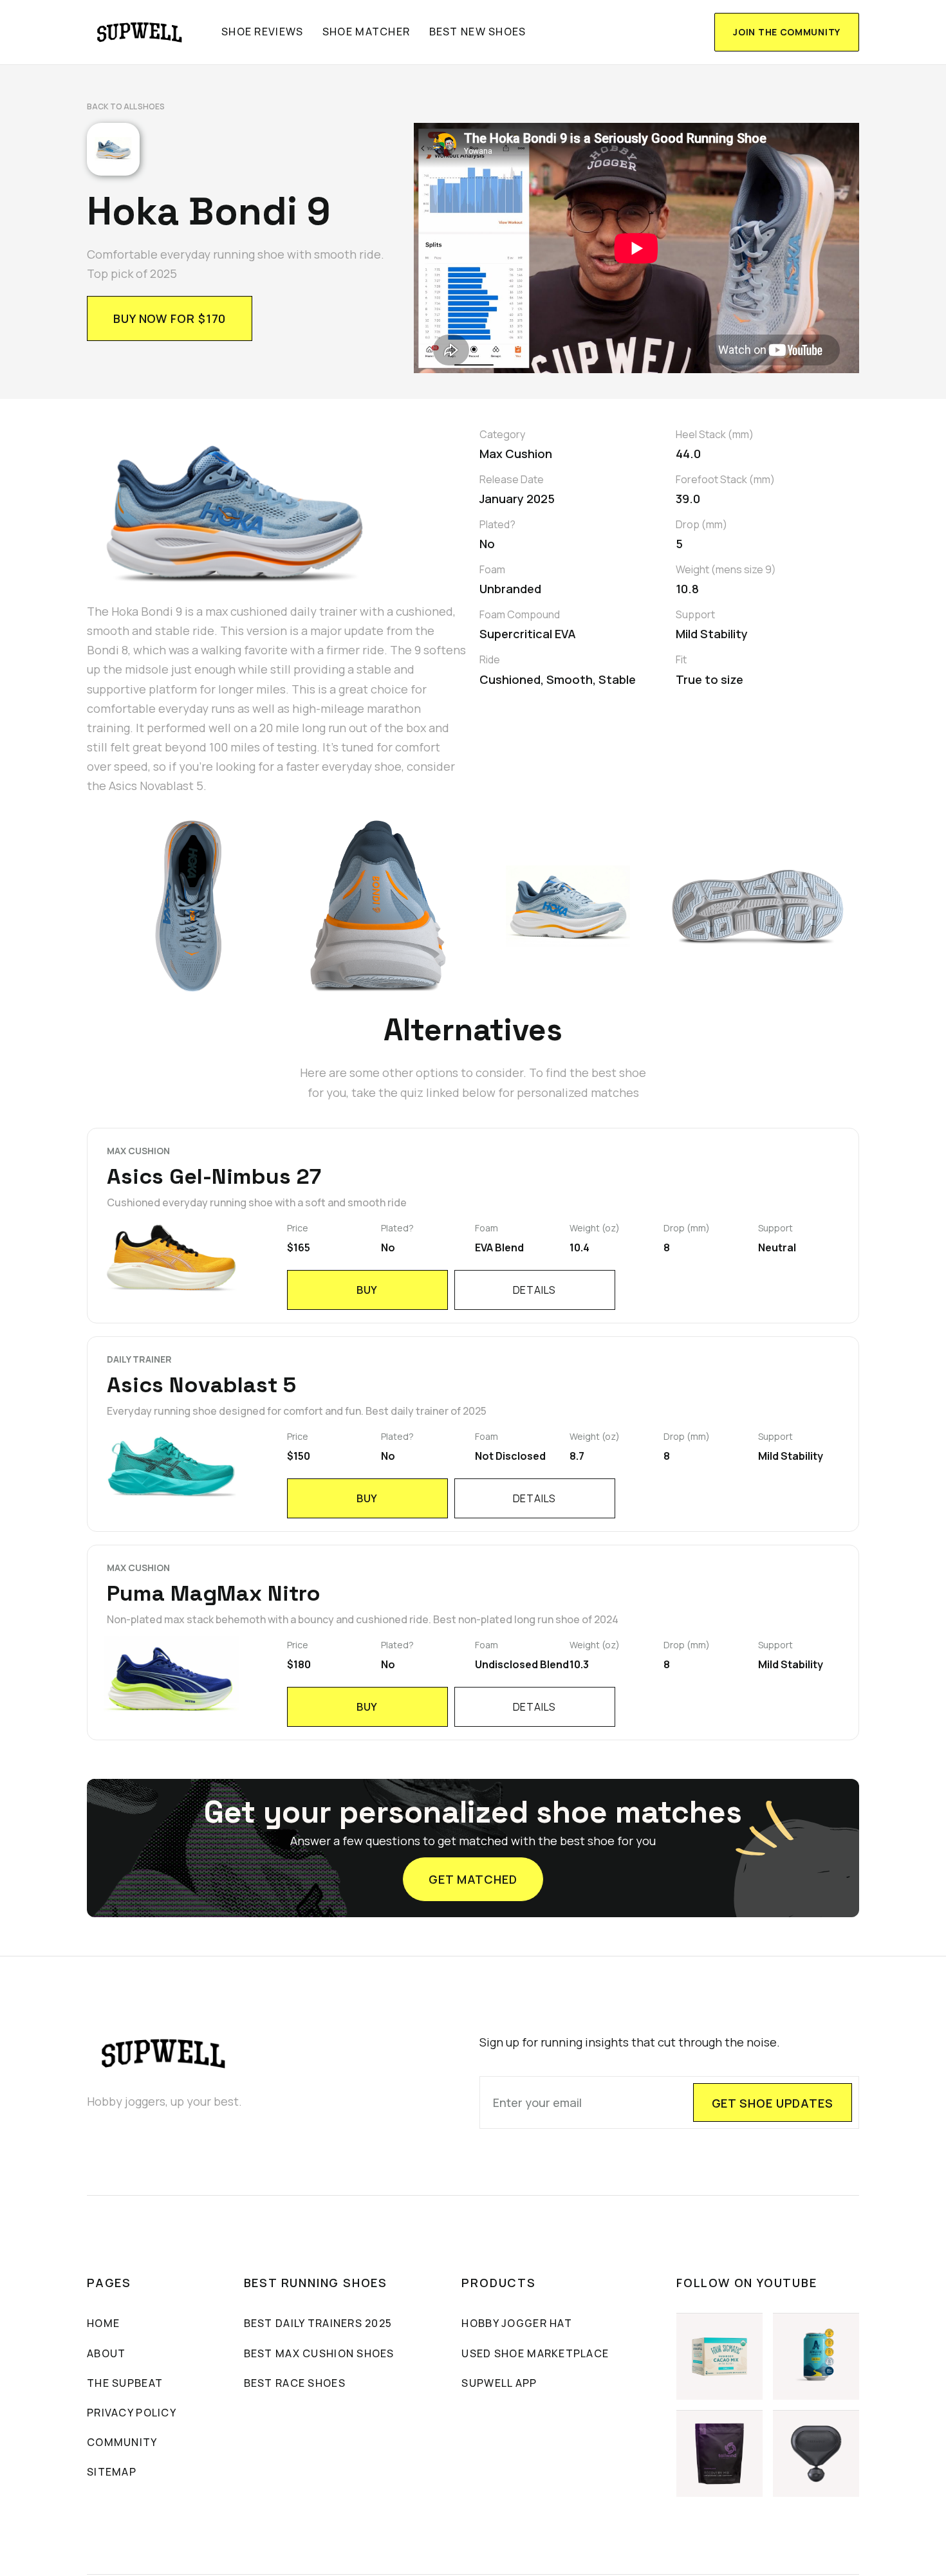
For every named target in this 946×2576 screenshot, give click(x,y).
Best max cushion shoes (319, 2353)
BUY (367, 1290)
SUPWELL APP (499, 2383)
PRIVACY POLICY (132, 2413)
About (106, 2353)
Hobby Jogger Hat (516, 2323)
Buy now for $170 (170, 318)
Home (103, 2323)
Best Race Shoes (295, 2383)
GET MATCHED (473, 1879)
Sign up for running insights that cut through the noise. (630, 2042)
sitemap (112, 2472)
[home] (140, 32)
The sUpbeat (125, 2383)
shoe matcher (366, 32)
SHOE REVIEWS (262, 32)
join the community (787, 32)
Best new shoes (478, 32)
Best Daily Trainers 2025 (318, 2323)
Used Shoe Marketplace (535, 2353)
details (535, 1290)
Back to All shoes (126, 106)
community (122, 2442)
